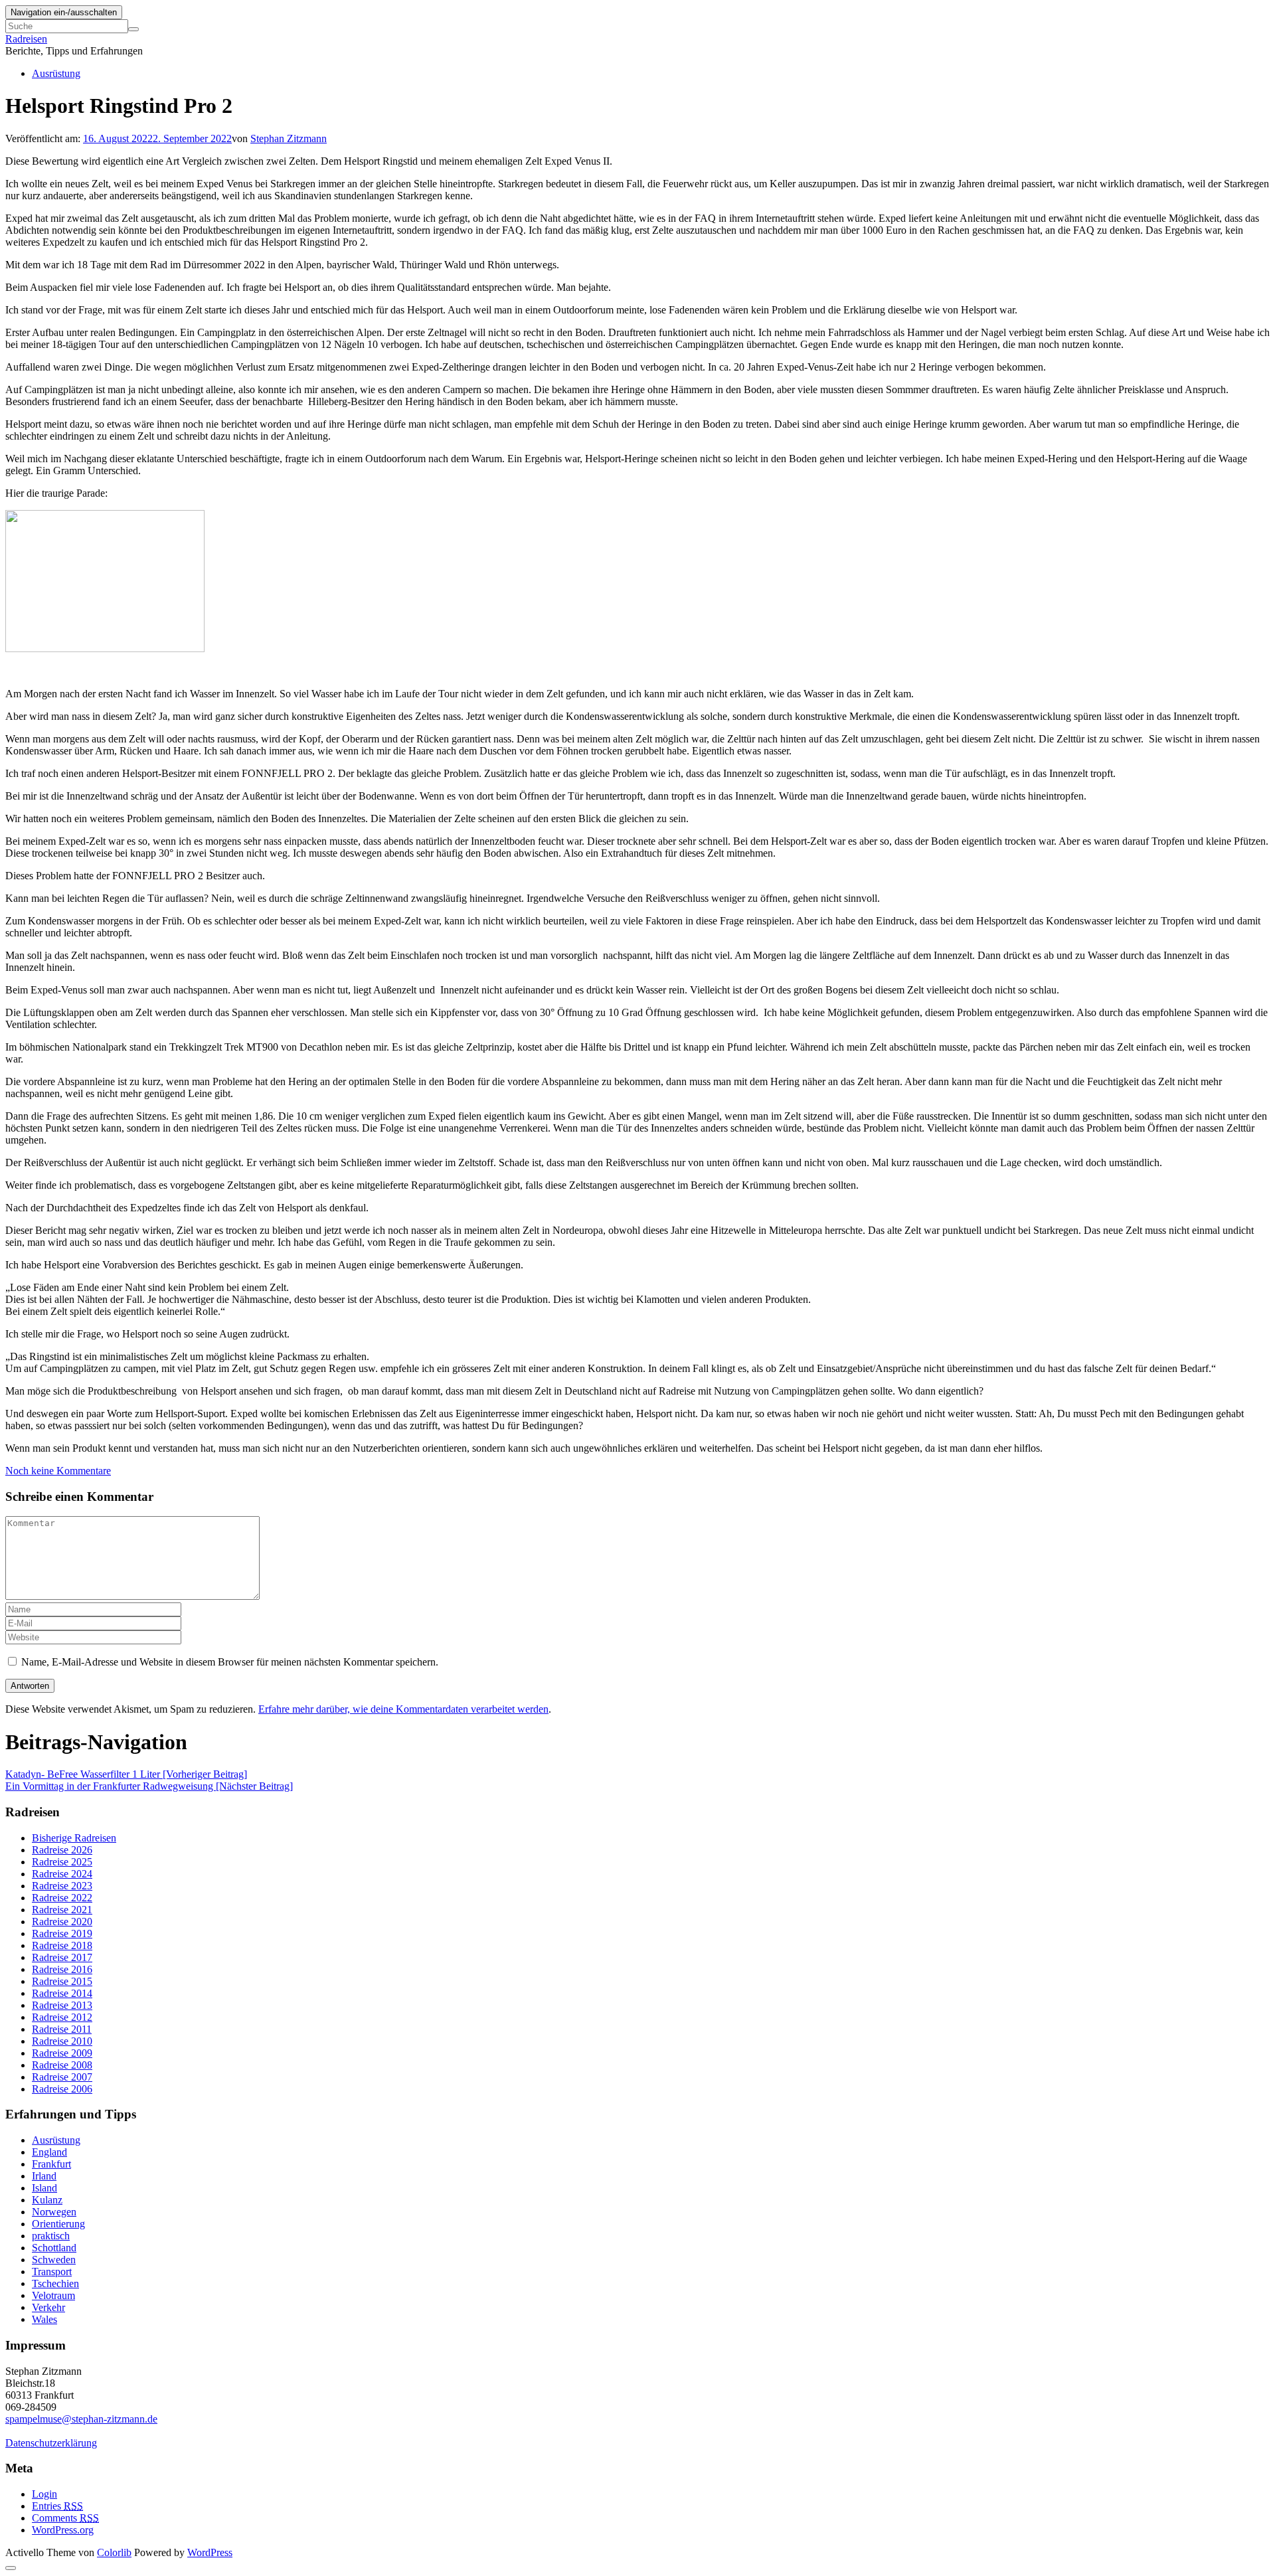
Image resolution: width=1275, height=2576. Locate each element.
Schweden (54, 2260)
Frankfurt (51, 2164)
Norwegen (54, 2212)
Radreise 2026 (62, 1850)
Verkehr (48, 2307)
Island (44, 2188)
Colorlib (114, 2552)
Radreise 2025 (62, 1862)
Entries (57, 2506)
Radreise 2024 (62, 1874)
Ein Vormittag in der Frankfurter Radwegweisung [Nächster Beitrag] (149, 1786)
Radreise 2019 (62, 1933)
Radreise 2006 (62, 2089)
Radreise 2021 (62, 1910)
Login (44, 2494)
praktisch (51, 2236)
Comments (65, 2518)
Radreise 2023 (62, 1886)
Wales (44, 2319)
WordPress (210, 2552)
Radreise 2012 (62, 2017)
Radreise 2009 (62, 2053)
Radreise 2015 (62, 1981)
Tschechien (55, 2283)
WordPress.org (63, 2530)
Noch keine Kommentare (58, 1471)
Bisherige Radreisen (74, 1838)
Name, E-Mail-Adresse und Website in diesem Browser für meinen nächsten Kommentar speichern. (230, 1662)
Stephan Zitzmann (289, 138)
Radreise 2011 (62, 2029)
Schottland (54, 2248)
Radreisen (26, 39)
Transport (52, 2272)
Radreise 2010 (62, 2041)
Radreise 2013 (62, 2005)
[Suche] (133, 29)
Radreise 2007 (62, 2077)
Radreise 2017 (62, 1957)
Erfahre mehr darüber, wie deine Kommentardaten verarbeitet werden (403, 1709)
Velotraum (53, 2295)
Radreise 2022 (62, 1898)
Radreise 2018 (62, 1945)
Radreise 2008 (62, 2065)
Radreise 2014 (62, 1993)
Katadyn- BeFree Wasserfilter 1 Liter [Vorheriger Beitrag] (126, 1774)
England (49, 2152)
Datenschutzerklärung (51, 2443)
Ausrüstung (56, 73)
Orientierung (58, 2224)
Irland (44, 2176)
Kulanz (47, 2200)
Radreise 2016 (62, 1969)
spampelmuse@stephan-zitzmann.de (81, 2419)
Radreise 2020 (62, 1922)
